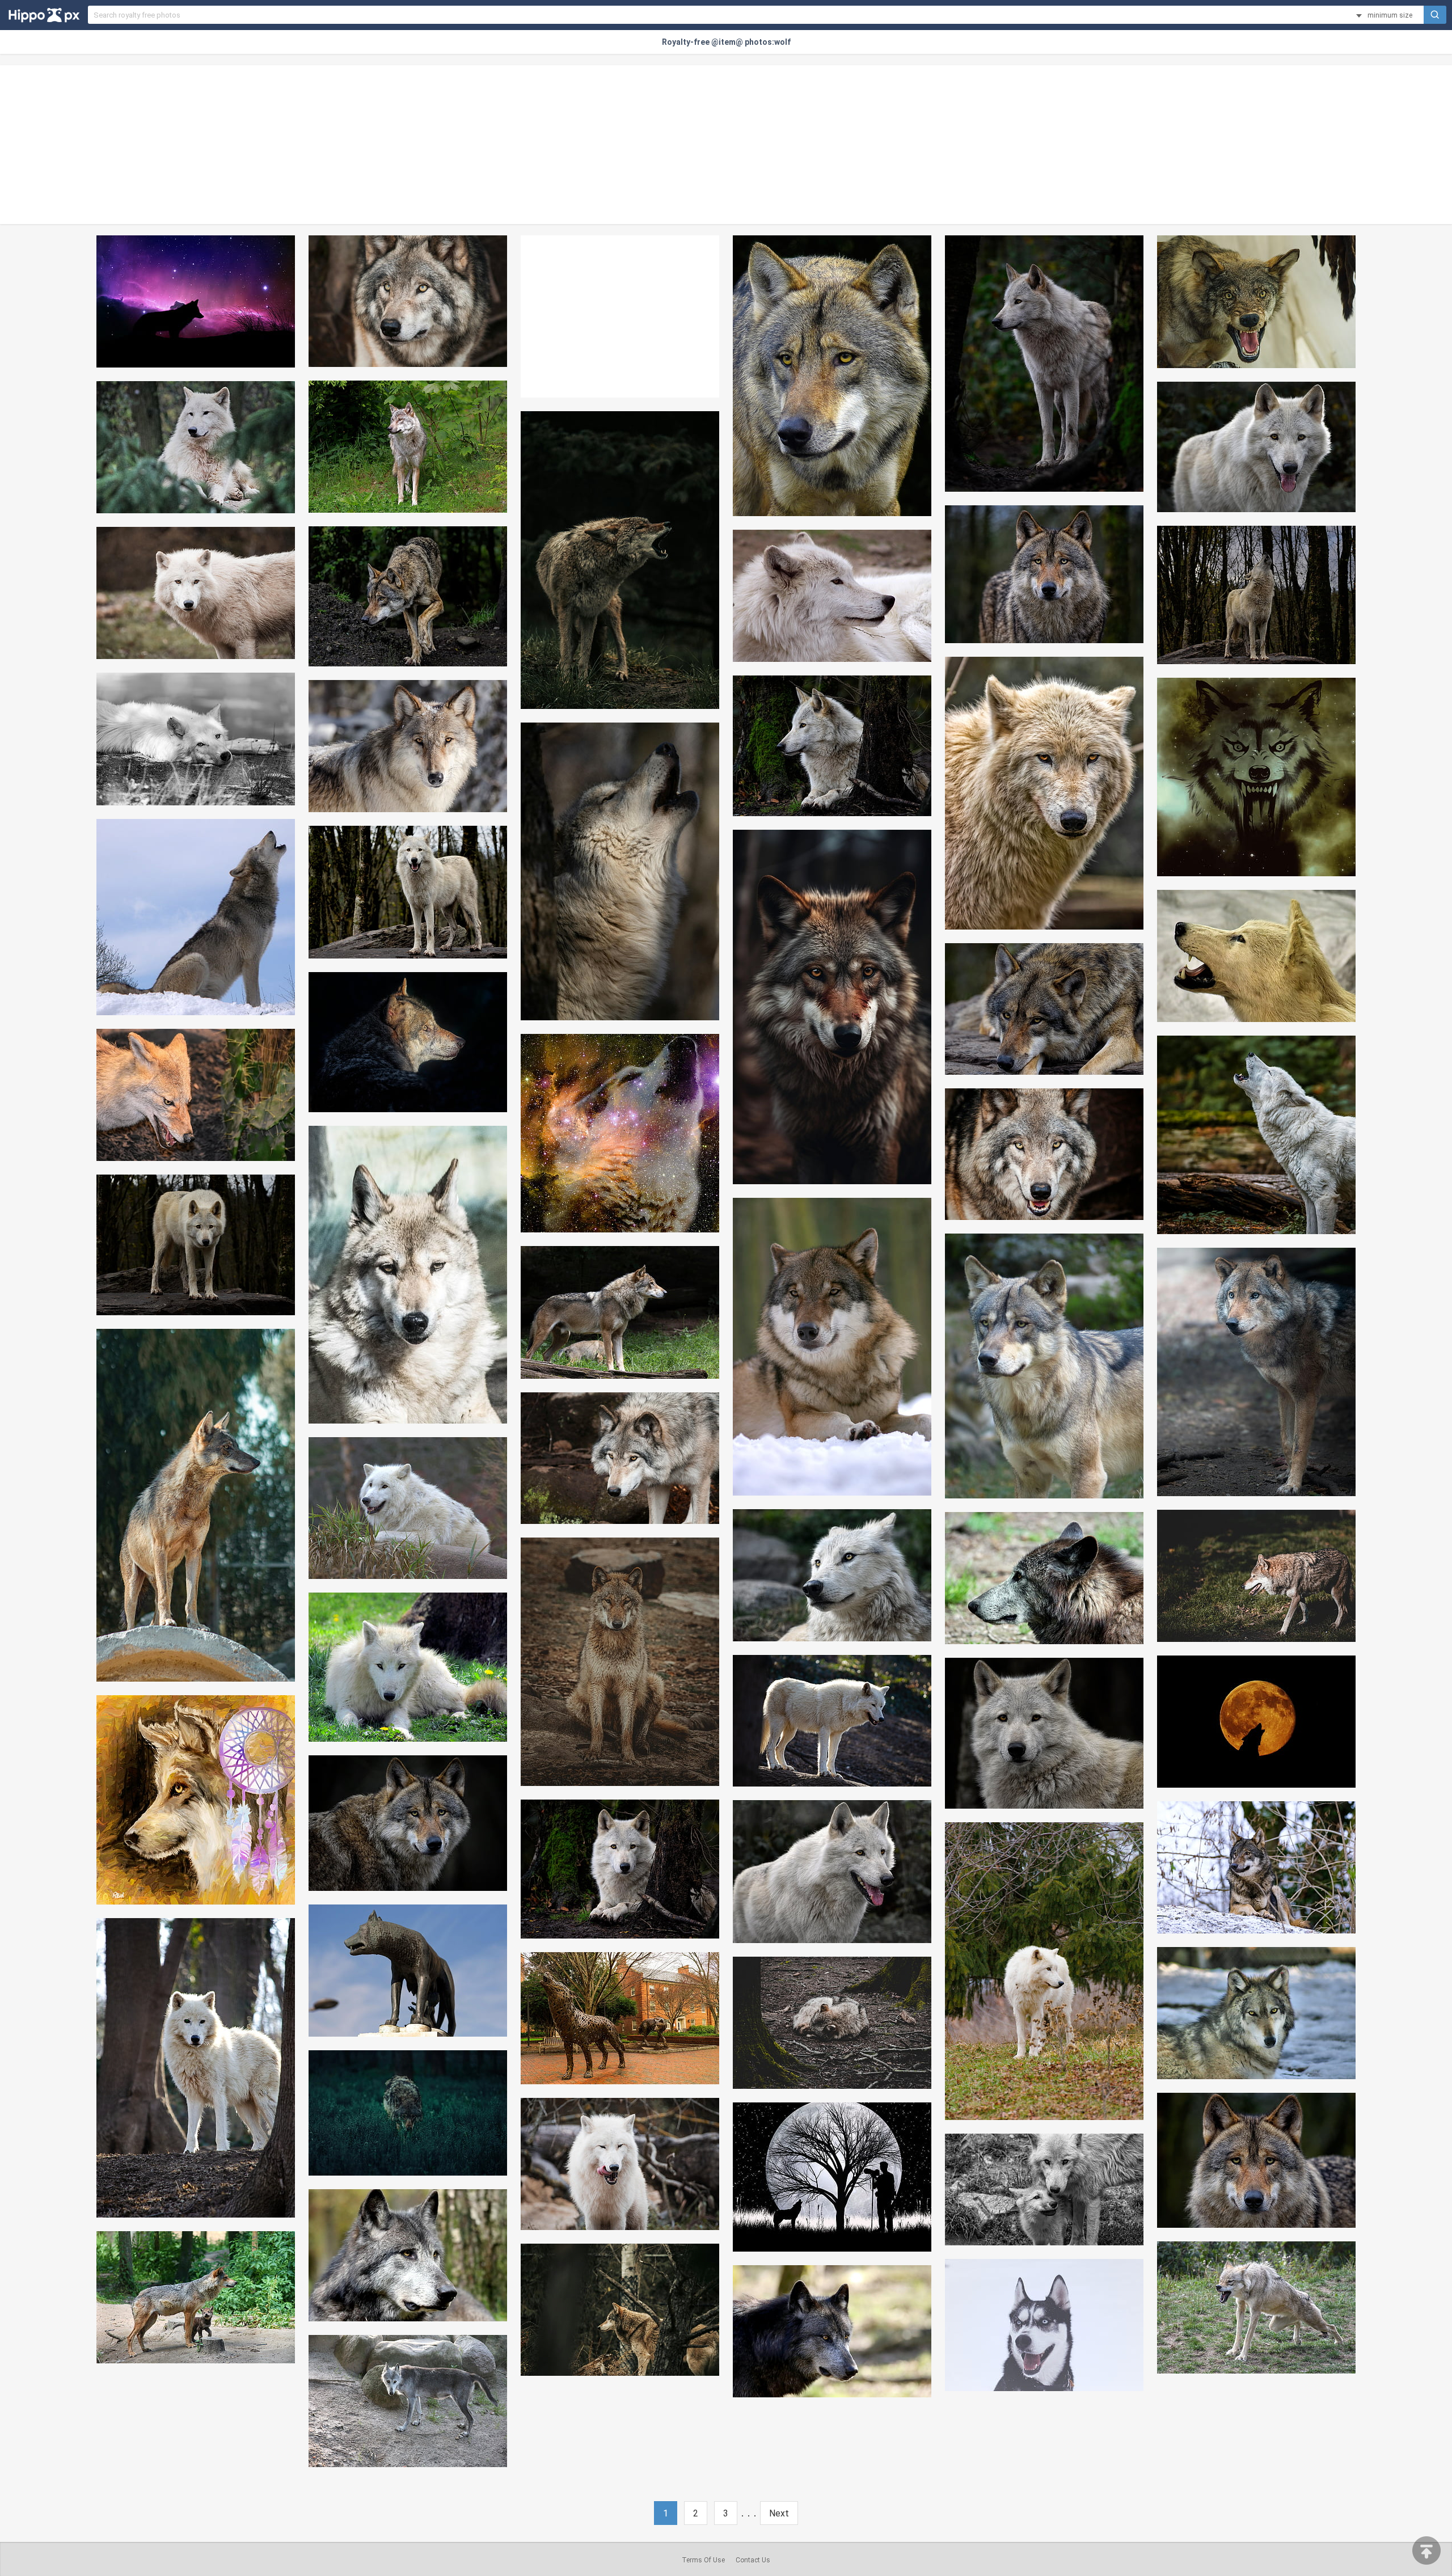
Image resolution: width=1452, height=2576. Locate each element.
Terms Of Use (703, 2560)
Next (779, 2513)
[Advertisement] (726, 145)
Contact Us (753, 2560)
